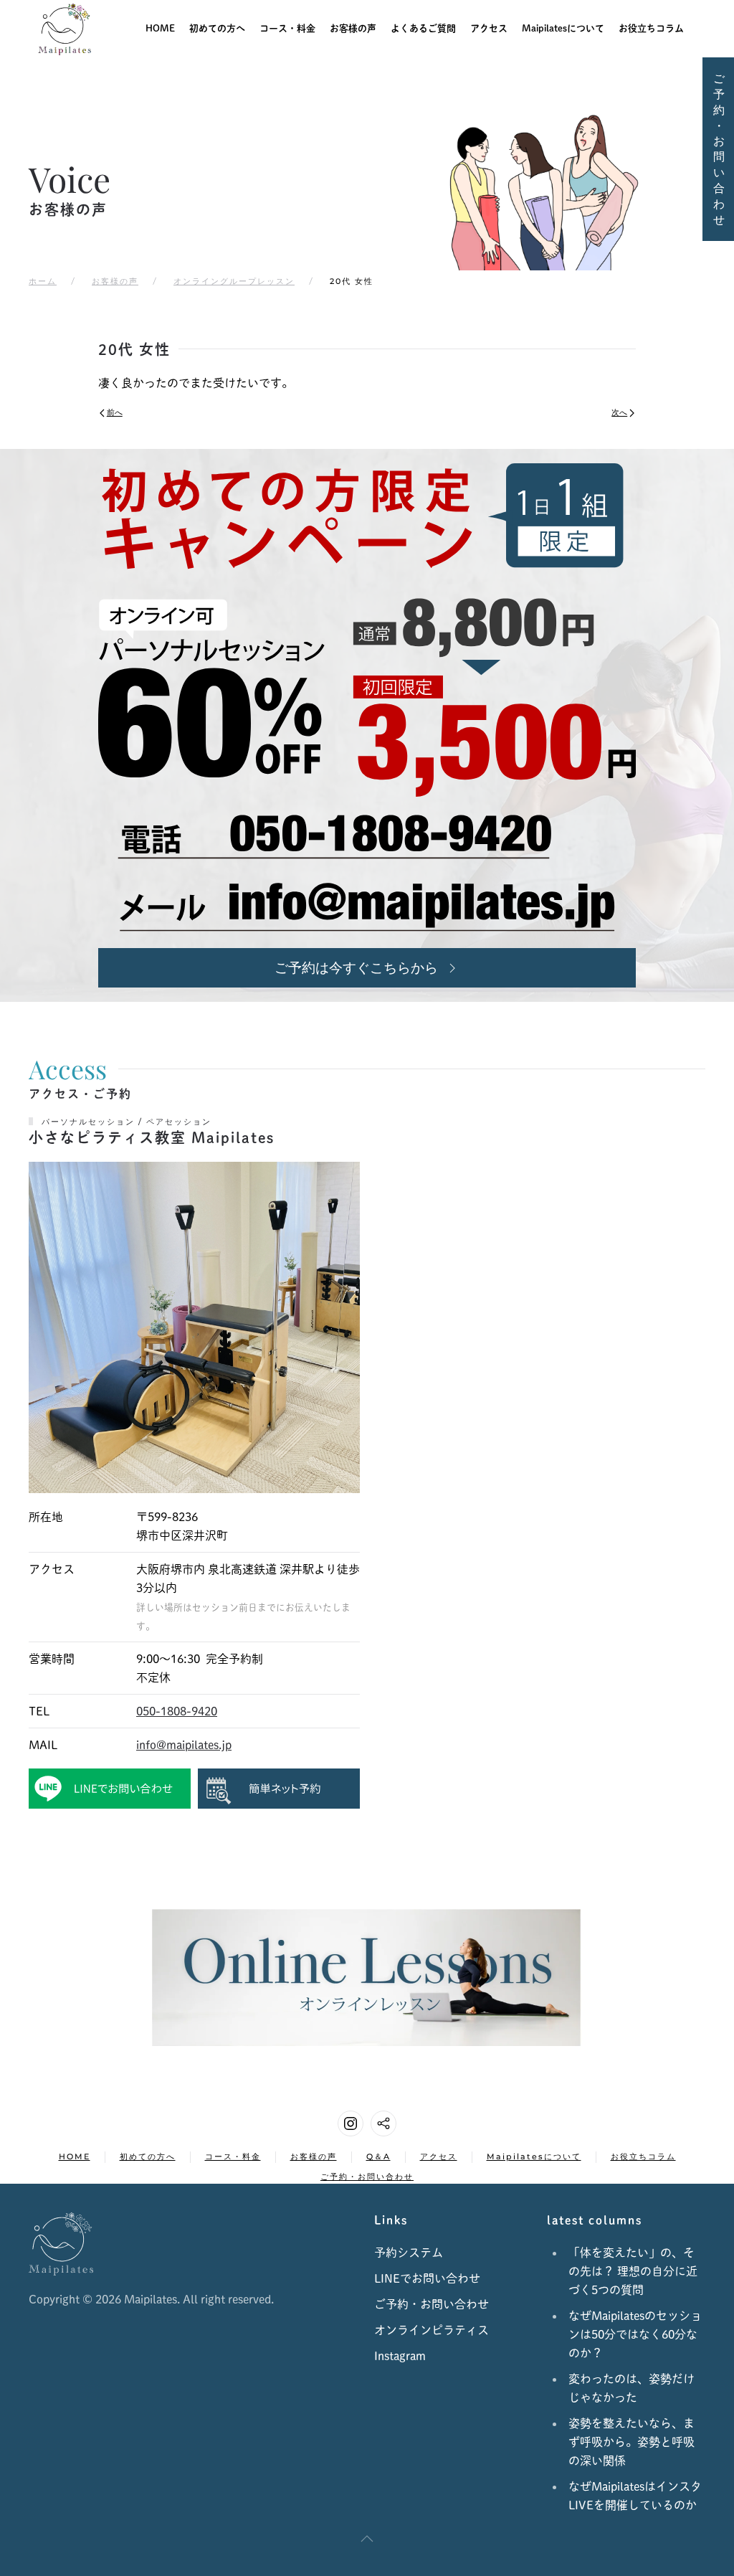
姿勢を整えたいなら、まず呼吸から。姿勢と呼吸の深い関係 (631, 2442)
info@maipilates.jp (184, 1745)
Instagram (400, 2356)
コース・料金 (233, 2156)
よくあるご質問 (423, 28)
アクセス (489, 28)
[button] (367, 2539)
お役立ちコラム (651, 28)
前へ (115, 412)
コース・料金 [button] (287, 28)
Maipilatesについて (563, 28)
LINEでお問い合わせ (427, 2278)
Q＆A (378, 2156)
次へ (619, 412)
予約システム (409, 2253)
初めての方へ (217, 28)
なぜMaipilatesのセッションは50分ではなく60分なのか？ (635, 2334)
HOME (160, 28)
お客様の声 (353, 28)
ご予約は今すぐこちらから (356, 967)
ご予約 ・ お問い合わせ (719, 149)
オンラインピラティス (432, 2330)
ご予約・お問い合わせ (367, 2177)
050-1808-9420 (177, 1711)
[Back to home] (65, 29)
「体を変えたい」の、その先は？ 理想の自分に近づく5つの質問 (633, 2271)
